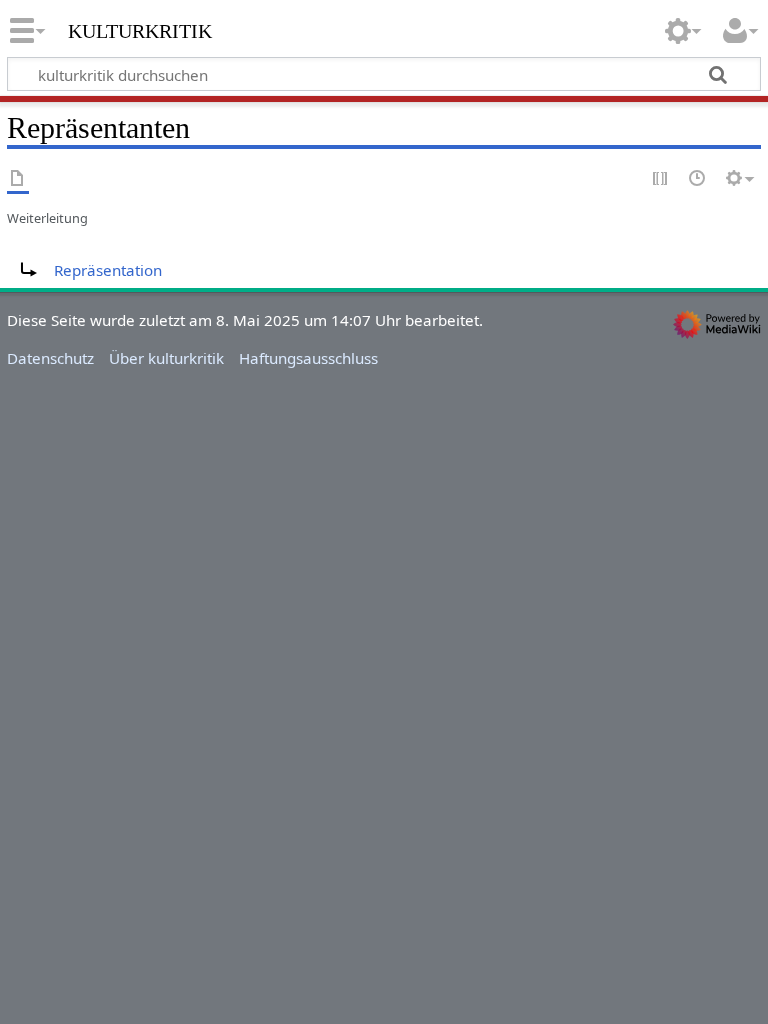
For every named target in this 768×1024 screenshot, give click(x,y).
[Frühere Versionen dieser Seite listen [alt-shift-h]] (698, 179)
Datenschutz (50, 358)
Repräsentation (108, 270)
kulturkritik (140, 29)
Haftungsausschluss (308, 358)
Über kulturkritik (166, 358)
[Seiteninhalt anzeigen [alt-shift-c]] (18, 179)
